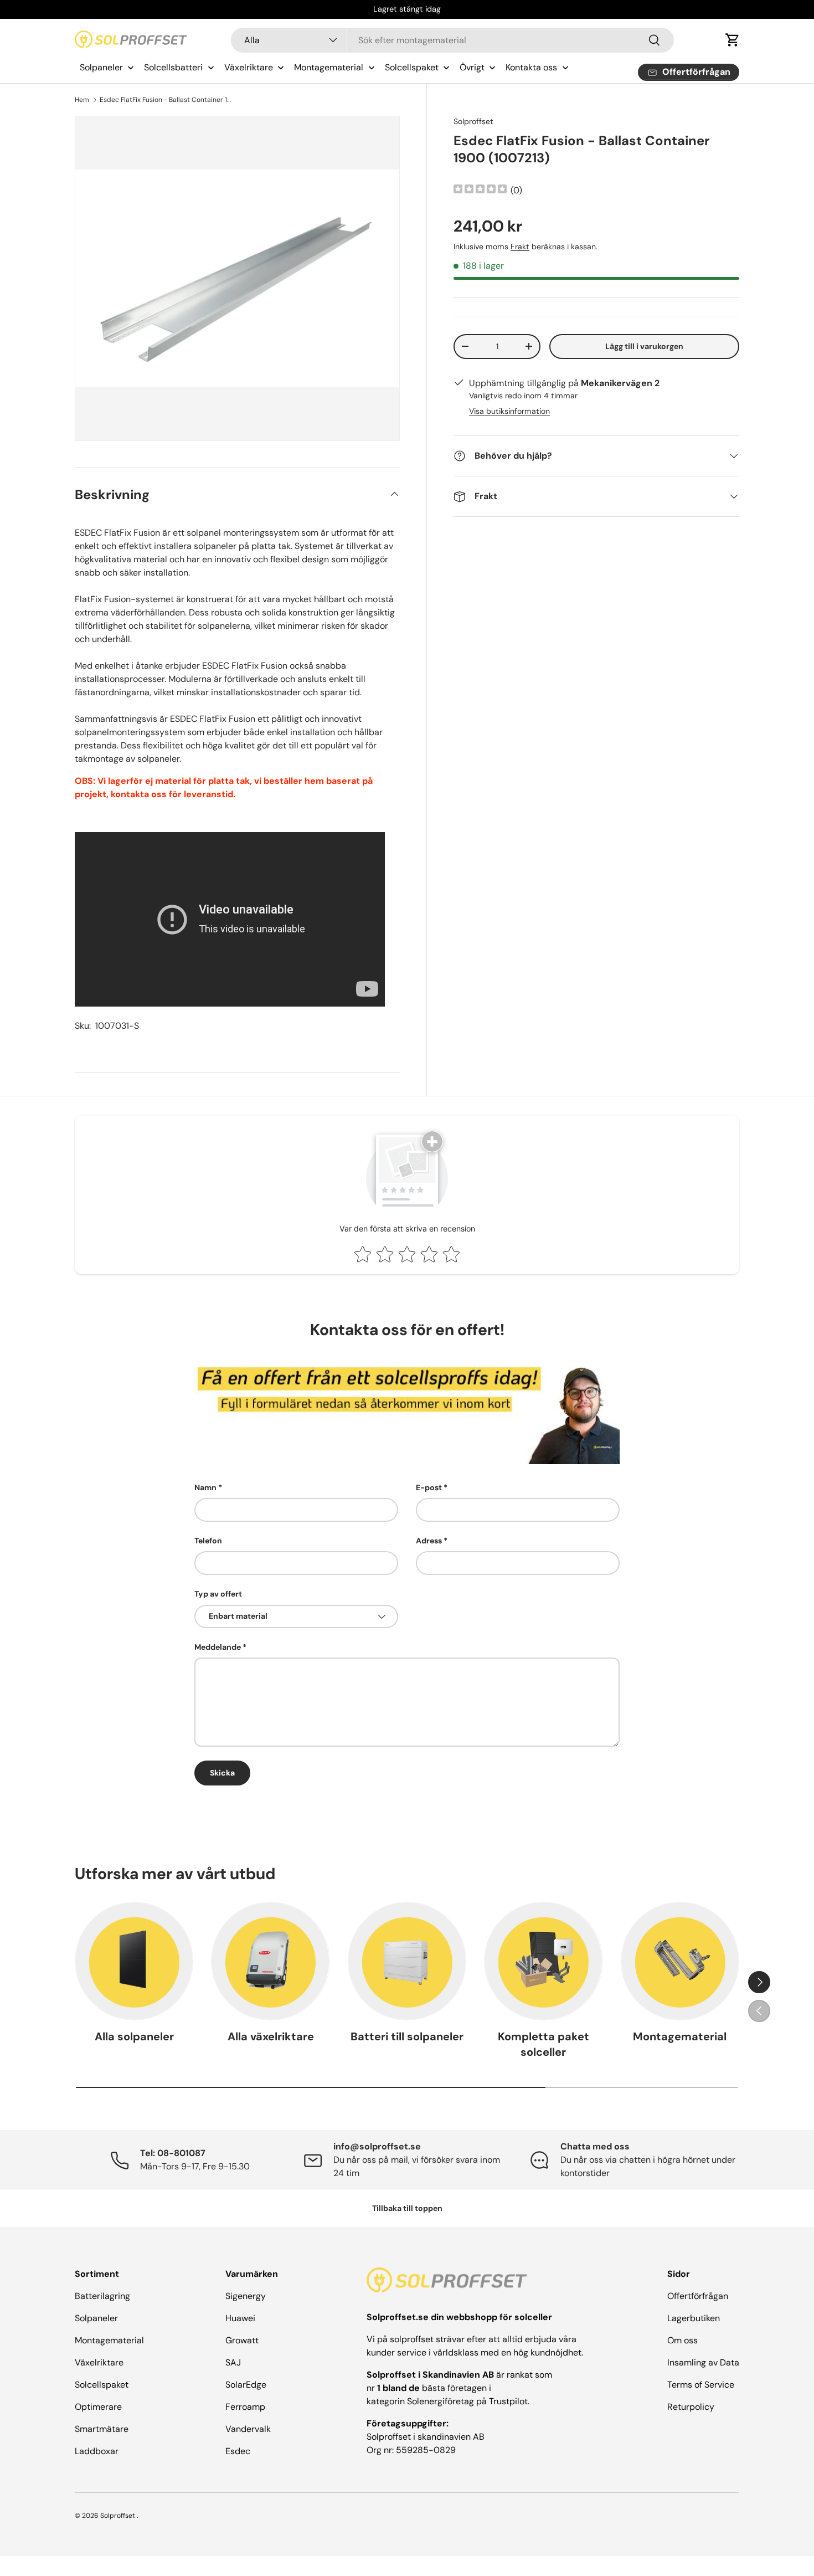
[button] (733, 40)
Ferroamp (245, 2407)
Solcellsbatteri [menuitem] (173, 67)
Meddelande (218, 1647)
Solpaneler (96, 2318)
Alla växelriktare (271, 2036)
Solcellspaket (102, 2385)
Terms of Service (701, 2385)
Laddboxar (97, 2451)
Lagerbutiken (694, 2318)
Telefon (208, 1541)
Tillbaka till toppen (407, 2208)
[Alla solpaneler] (134, 1961)
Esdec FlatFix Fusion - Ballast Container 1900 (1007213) (166, 100)
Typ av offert (218, 1594)
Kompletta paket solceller (543, 2044)
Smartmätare (102, 2429)
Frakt (520, 247)
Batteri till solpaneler (407, 2036)
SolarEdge (246, 2385)
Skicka (222, 1773)
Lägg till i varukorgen (644, 346)
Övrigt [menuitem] (472, 67)
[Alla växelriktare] (270, 1961)
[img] (480, 190)
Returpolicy (691, 2407)
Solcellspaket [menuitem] (412, 67)
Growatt (242, 2340)
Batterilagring (102, 2296)
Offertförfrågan (698, 2296)
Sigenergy (246, 2296)
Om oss (682, 2340)
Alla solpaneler (134, 2036)
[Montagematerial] (680, 1961)
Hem (82, 100)
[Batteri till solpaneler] (407, 1961)
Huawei (240, 2318)
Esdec (238, 2451)
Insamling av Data (703, 2362)
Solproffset (473, 121)
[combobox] (453, 40)
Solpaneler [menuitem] (101, 67)
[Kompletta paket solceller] (543, 1961)
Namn (205, 1487)
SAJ (233, 2362)
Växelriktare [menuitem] (249, 67)
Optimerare (98, 2407)
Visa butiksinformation (509, 411)
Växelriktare (99, 2362)
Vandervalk (248, 2429)
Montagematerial (680, 2036)
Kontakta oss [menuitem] (531, 67)
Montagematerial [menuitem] (329, 67)
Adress (429, 1541)
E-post (429, 1487)
